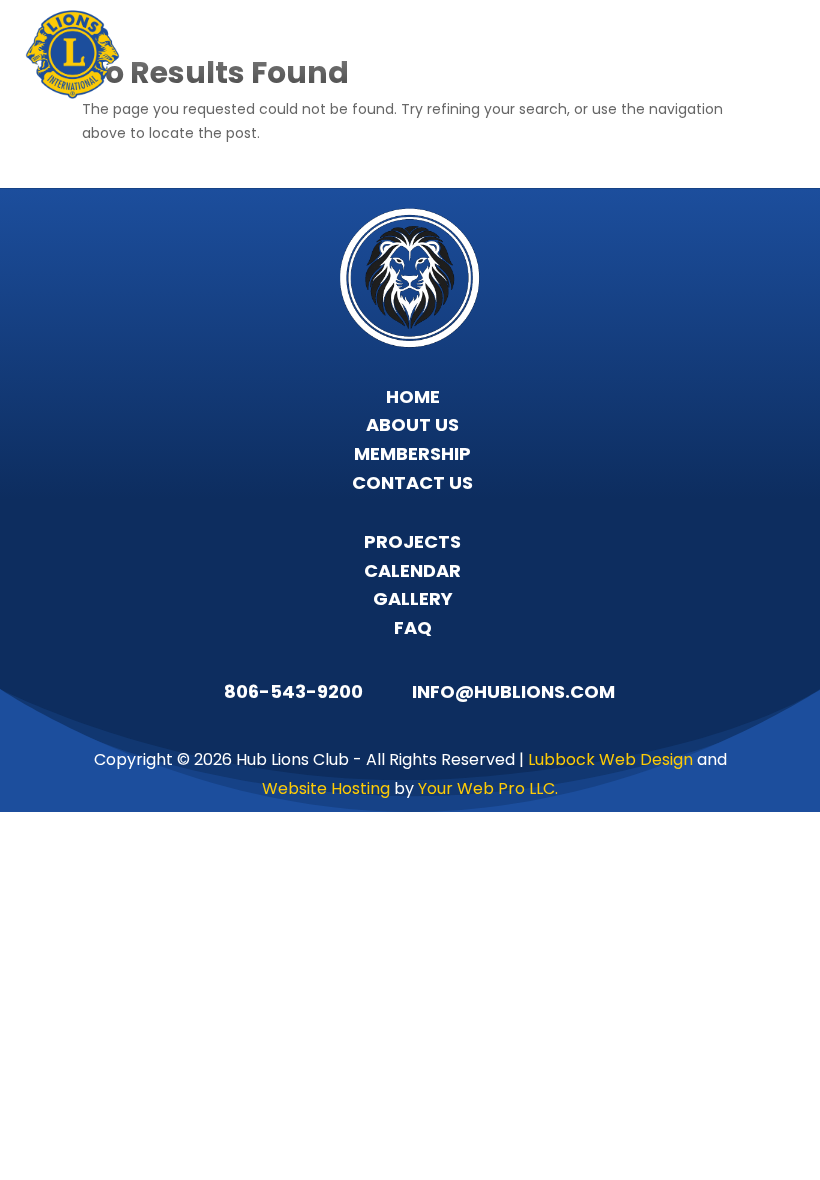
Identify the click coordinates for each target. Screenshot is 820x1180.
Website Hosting (326, 788)
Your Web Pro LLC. (488, 788)
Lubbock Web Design (610, 759)
